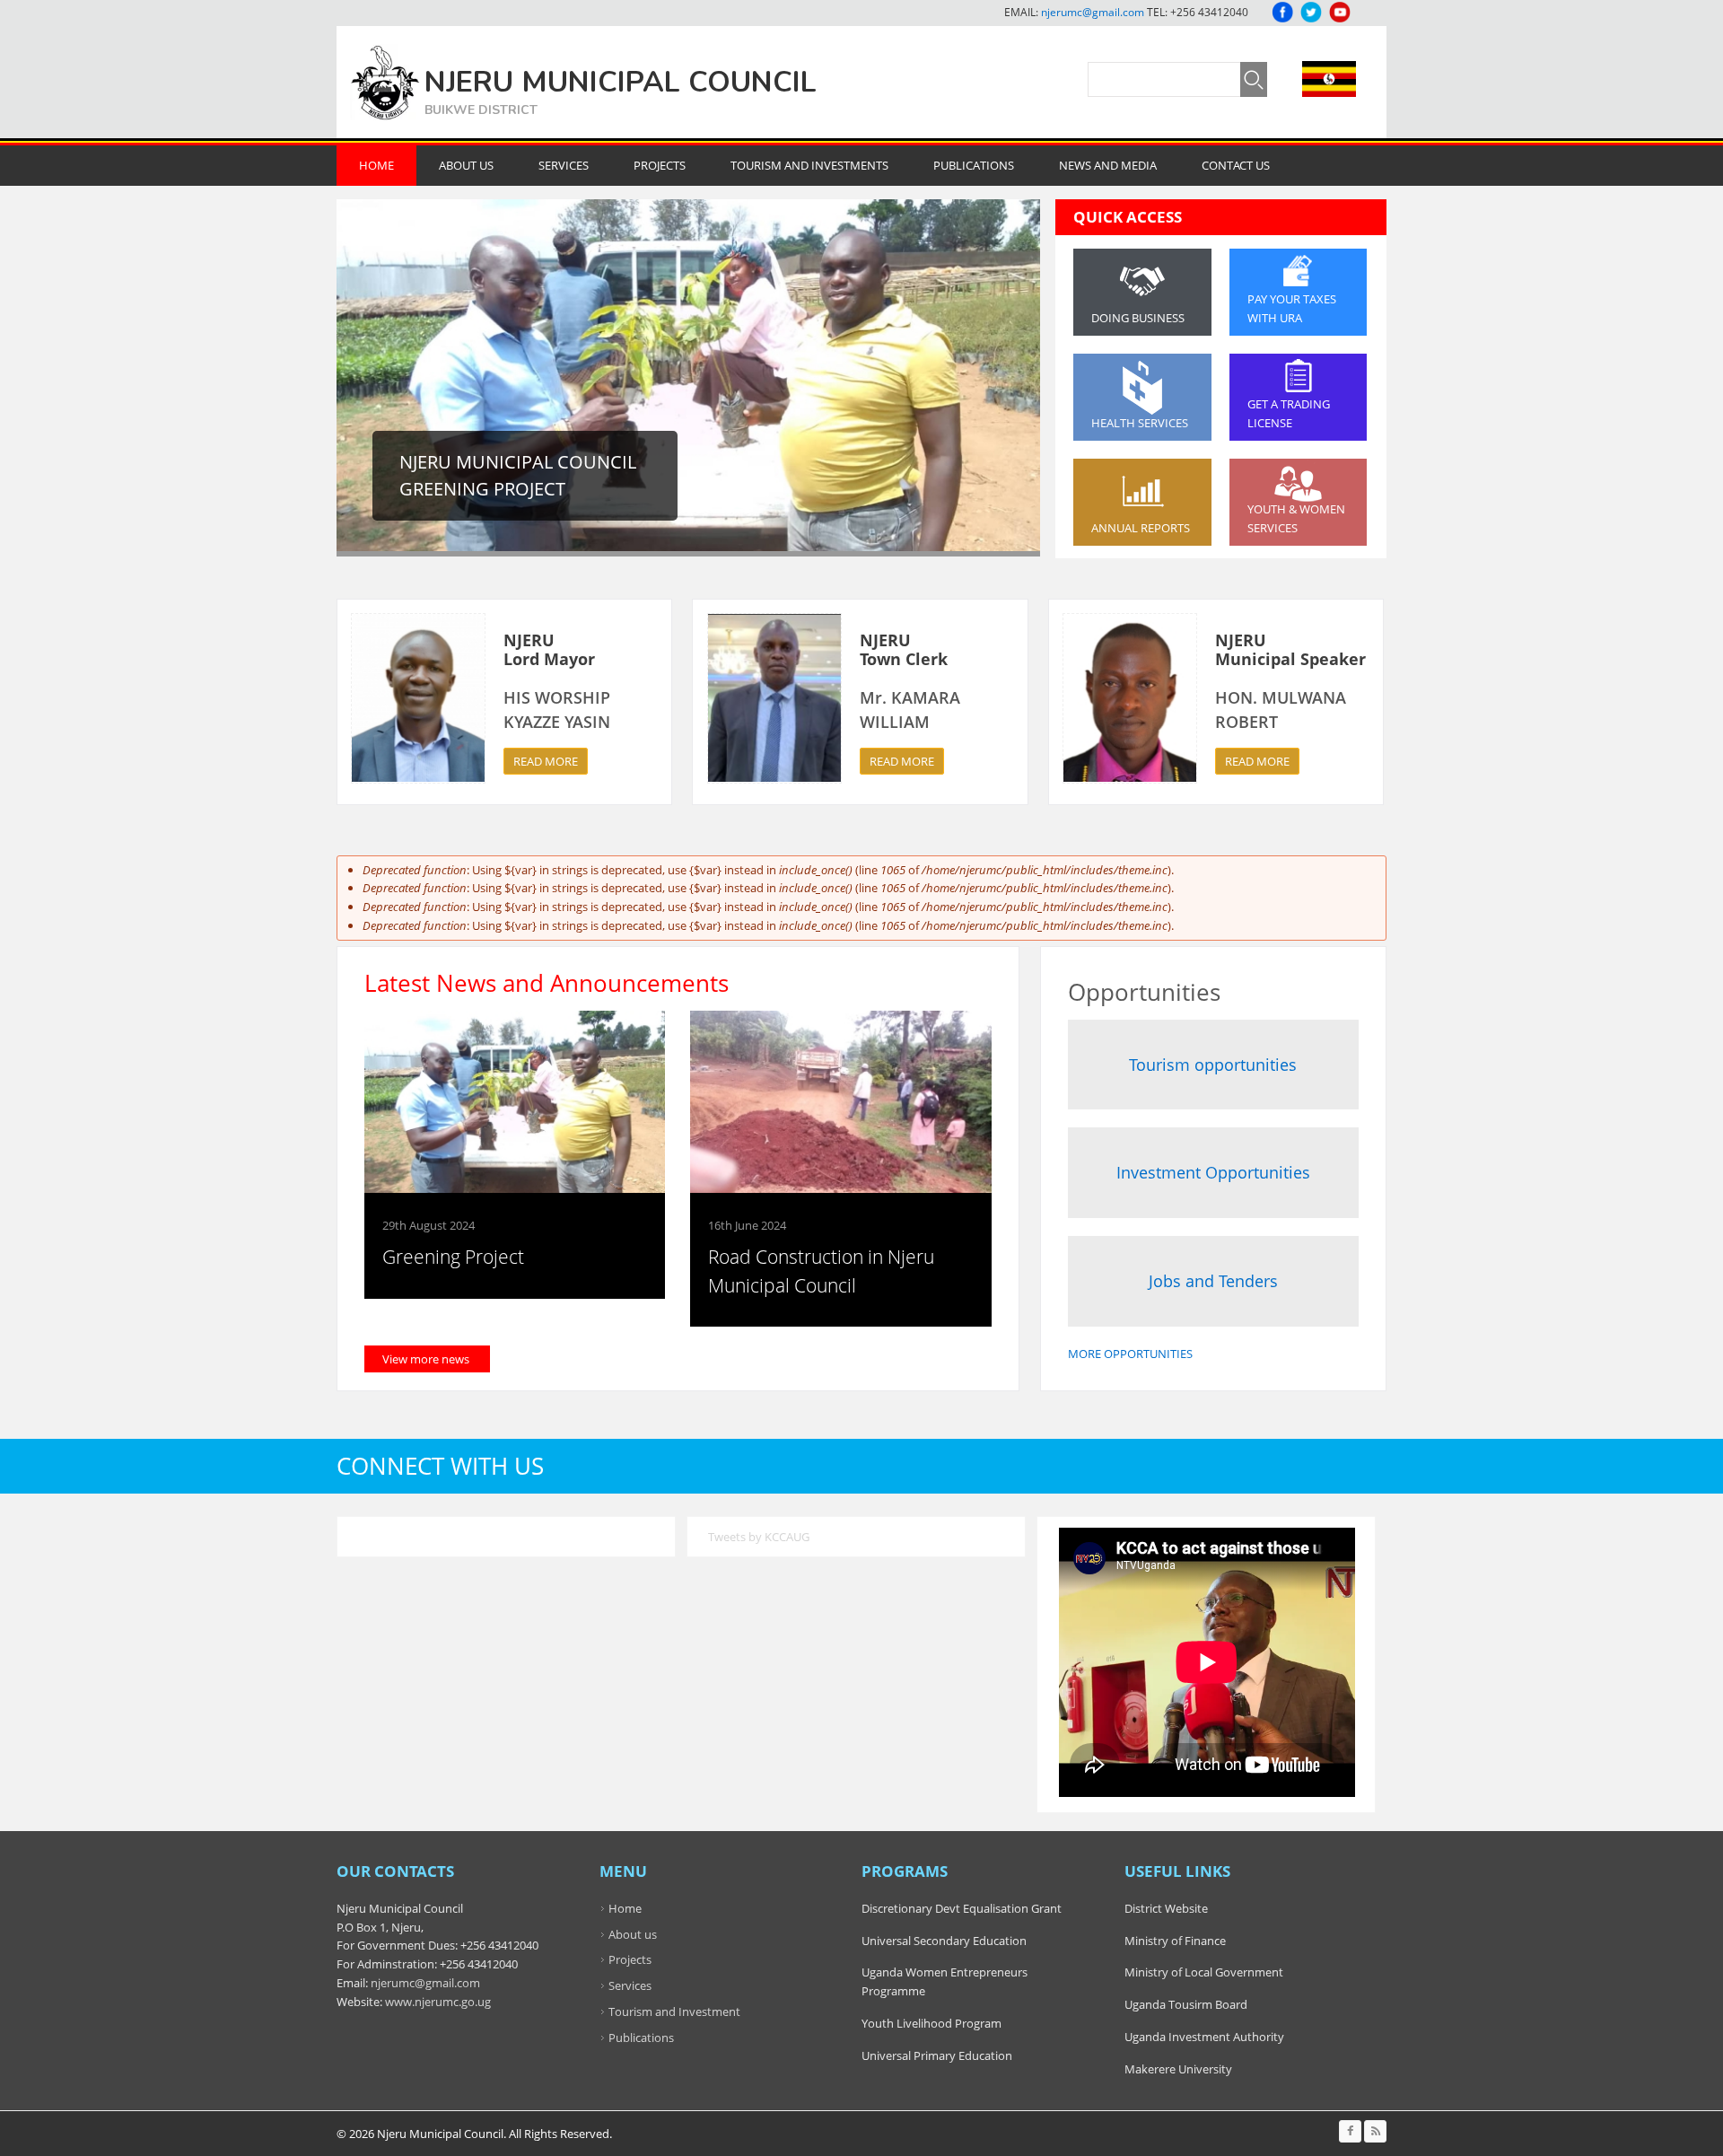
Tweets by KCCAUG (759, 1537)
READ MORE (546, 761)
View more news (426, 1359)
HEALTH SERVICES (1140, 423)
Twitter (1311, 12)
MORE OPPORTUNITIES (1130, 1354)
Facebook (1282, 12)
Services (564, 165)
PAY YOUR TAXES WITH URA (1292, 308)
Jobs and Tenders (1213, 1281)
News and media (1108, 165)
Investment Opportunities (1213, 1172)
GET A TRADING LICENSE (1289, 413)
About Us (466, 165)
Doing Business (1138, 318)
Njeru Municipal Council (621, 82)
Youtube (1340, 12)
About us (633, 1934)
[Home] (385, 82)
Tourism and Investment (674, 2011)
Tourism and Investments (809, 165)
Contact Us (1236, 165)
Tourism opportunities (1213, 1065)
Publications (974, 165)
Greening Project (453, 1257)
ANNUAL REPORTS (1141, 528)
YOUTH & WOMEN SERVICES (1296, 518)
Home (376, 165)
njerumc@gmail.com (1093, 12)
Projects (660, 165)
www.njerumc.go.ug (438, 2002)
